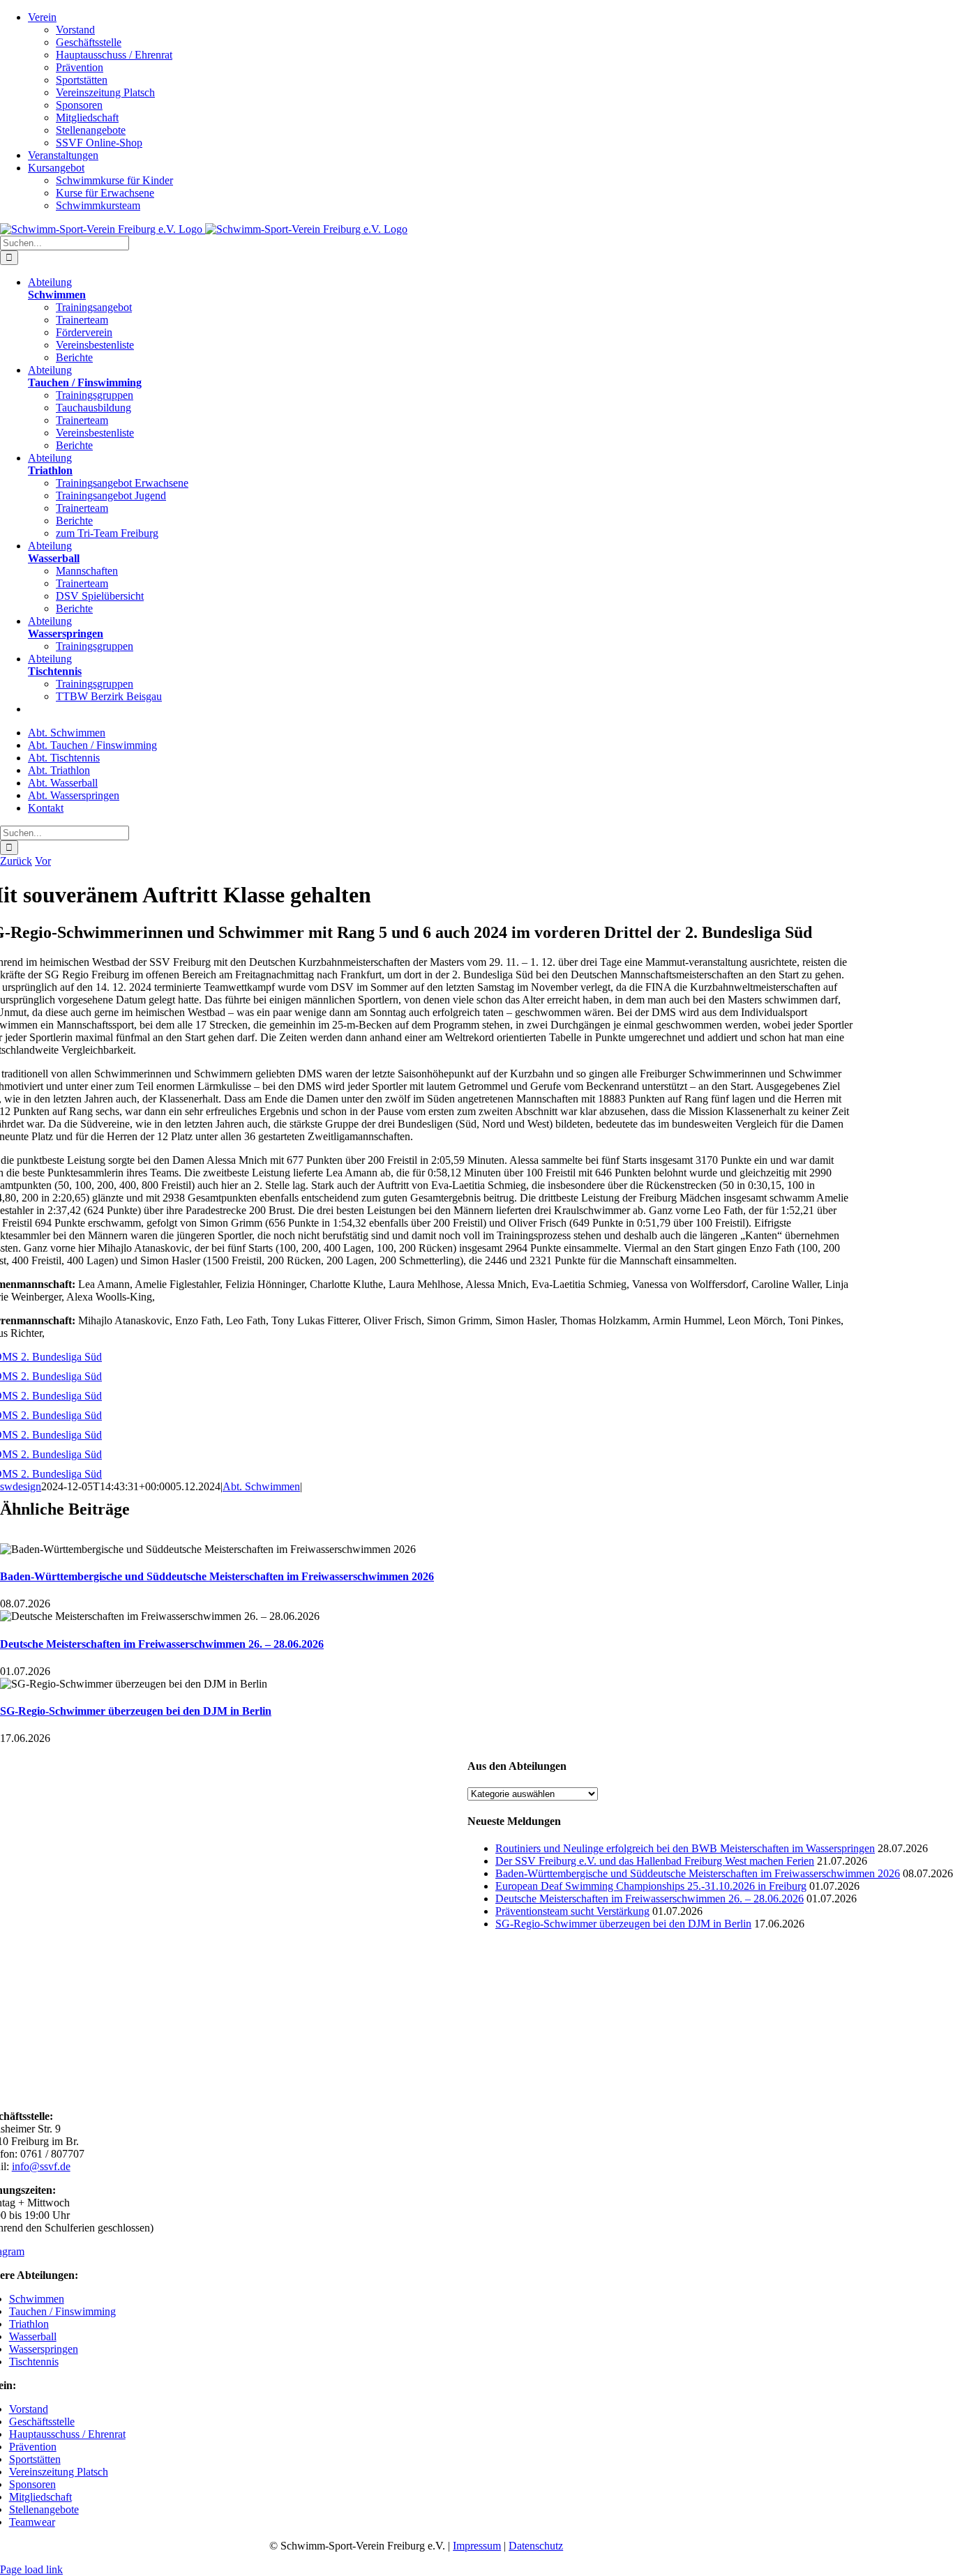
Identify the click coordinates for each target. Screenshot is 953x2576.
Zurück (16, 861)
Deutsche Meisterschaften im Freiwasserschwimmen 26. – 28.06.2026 (162, 1644)
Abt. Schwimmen (261, 1486)
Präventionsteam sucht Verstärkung (572, 1911)
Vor (43, 861)
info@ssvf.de (41, 2166)
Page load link (31, 2569)
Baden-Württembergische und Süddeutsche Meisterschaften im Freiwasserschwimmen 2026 (217, 1576)
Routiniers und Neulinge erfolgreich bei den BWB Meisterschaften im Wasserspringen (685, 1848)
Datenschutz (536, 2546)
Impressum (477, 2546)
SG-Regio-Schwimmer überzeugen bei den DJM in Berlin (136, 1711)
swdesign (21, 1486)
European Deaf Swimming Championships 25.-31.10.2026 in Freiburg (651, 1886)
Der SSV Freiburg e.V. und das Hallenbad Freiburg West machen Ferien (655, 1861)
